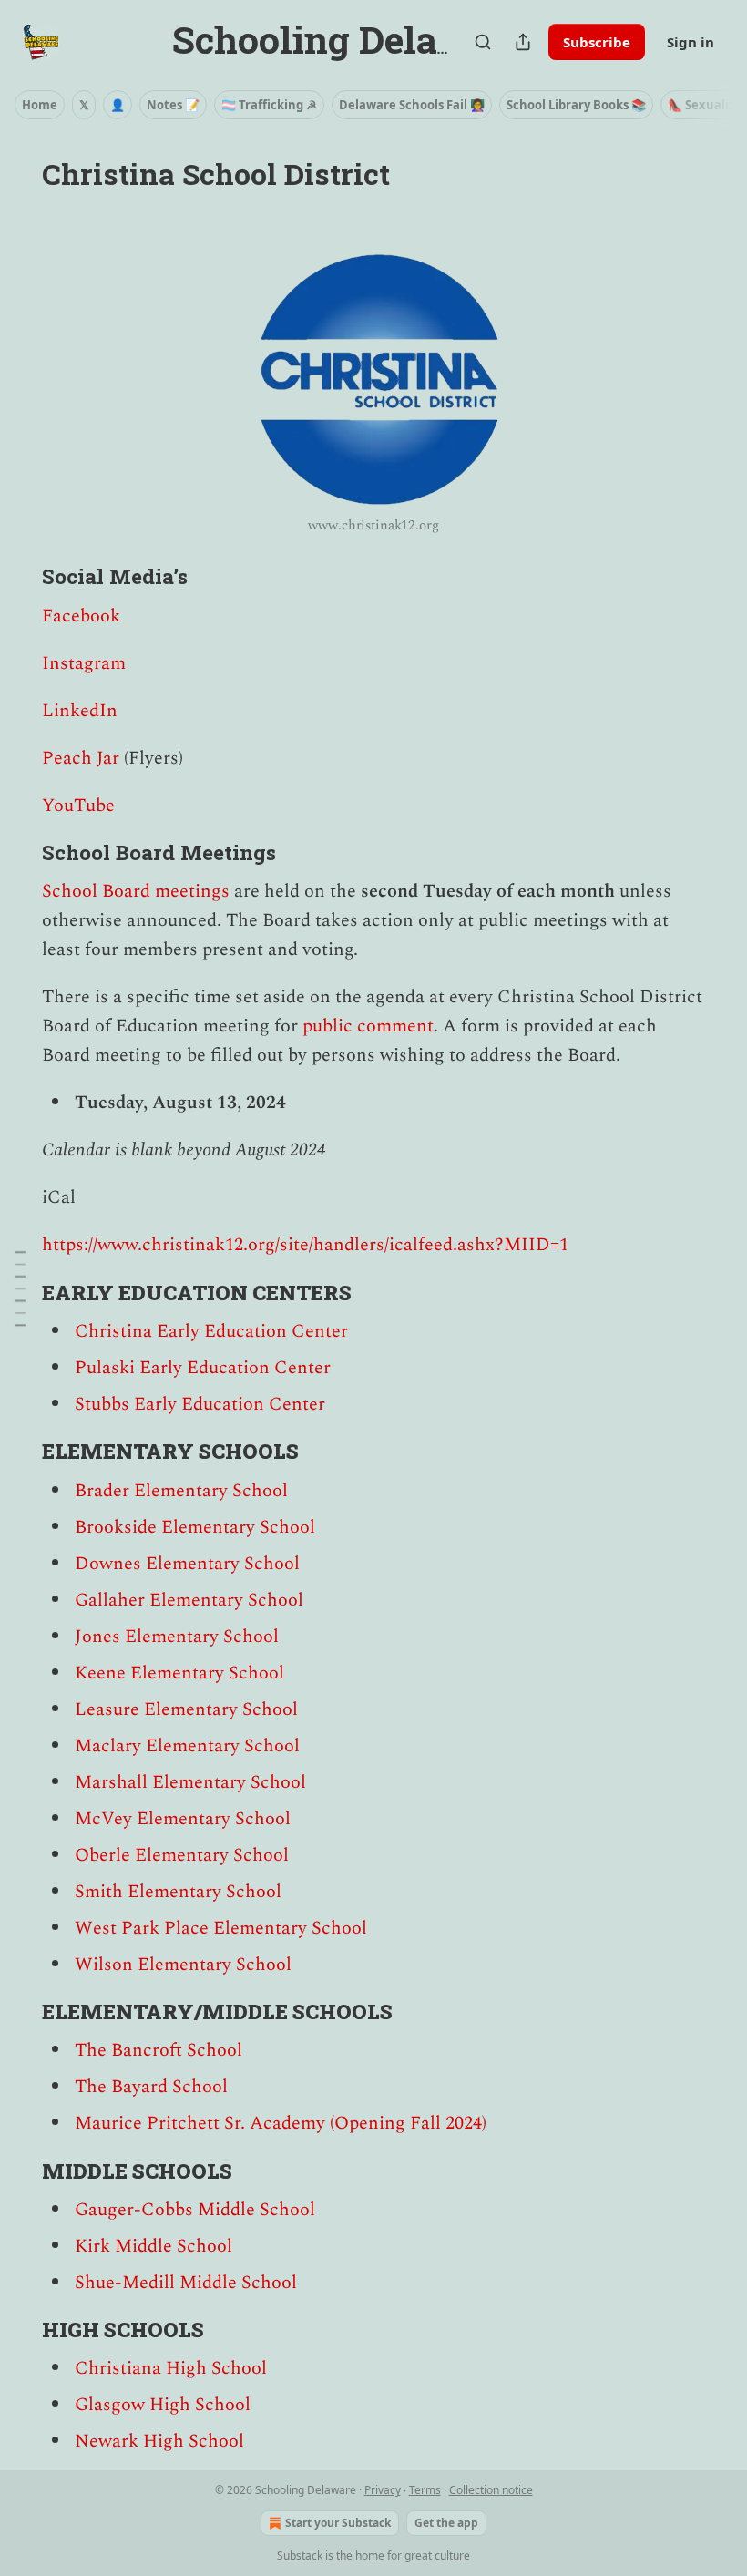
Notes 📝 (173, 105)
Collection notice (491, 2490)
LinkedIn (80, 711)
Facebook (81, 616)
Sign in (691, 42)
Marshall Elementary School (190, 1782)
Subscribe (597, 42)
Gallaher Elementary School (189, 1600)
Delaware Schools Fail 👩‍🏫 (412, 105)
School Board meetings (136, 891)
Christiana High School (171, 2368)
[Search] (483, 42)
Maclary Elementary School (187, 1746)
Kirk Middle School (153, 2246)
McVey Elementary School (183, 1819)
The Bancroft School (159, 2050)
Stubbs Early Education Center (200, 1404)
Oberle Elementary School (182, 1855)
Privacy (383, 2490)
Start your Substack (338, 2523)
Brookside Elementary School (195, 1527)
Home (40, 105)
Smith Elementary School (178, 1892)
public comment (368, 1026)
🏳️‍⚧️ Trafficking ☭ (269, 105)
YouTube (78, 806)
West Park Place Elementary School (221, 1928)
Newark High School (159, 2441)
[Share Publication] (523, 42)
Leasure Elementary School (186, 1709)
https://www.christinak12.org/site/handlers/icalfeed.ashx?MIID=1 (305, 1245)
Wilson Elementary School (183, 1965)
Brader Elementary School (181, 1491)
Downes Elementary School (187, 1564)
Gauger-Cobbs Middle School (195, 2210)
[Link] (16, 576)
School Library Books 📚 (576, 105)
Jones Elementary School (177, 1637)
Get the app (446, 2523)
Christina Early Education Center (211, 1331)
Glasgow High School (163, 2405)
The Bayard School (151, 2087)
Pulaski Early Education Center (203, 1368)
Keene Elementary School (179, 1673)
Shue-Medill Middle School (186, 2283)
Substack (300, 2555)
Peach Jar (81, 758)
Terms (425, 2490)
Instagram (84, 663)
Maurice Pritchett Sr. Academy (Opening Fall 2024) (281, 2123)
